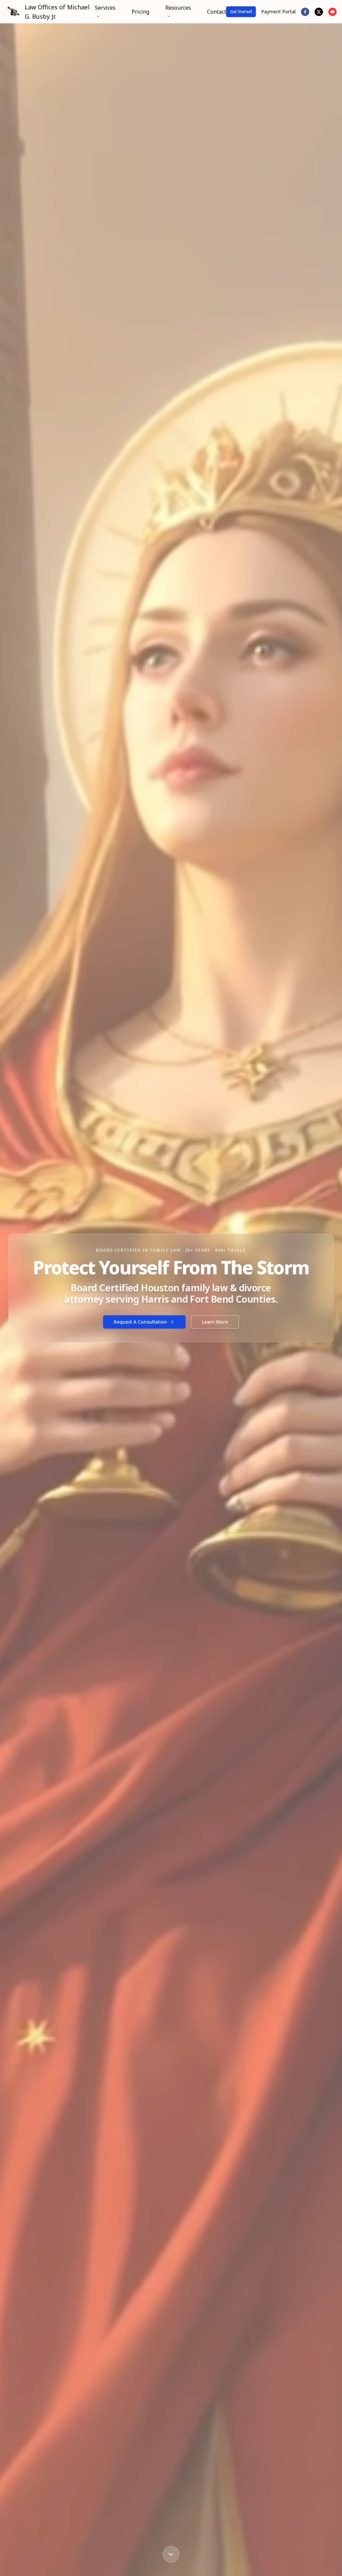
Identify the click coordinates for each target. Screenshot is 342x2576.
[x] (319, 12)
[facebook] (305, 12)
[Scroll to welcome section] (171, 2554)
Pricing (140, 12)
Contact (217, 12)
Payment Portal (278, 12)
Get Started (241, 12)
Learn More (215, 1322)
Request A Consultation (140, 1322)
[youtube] (332, 12)
